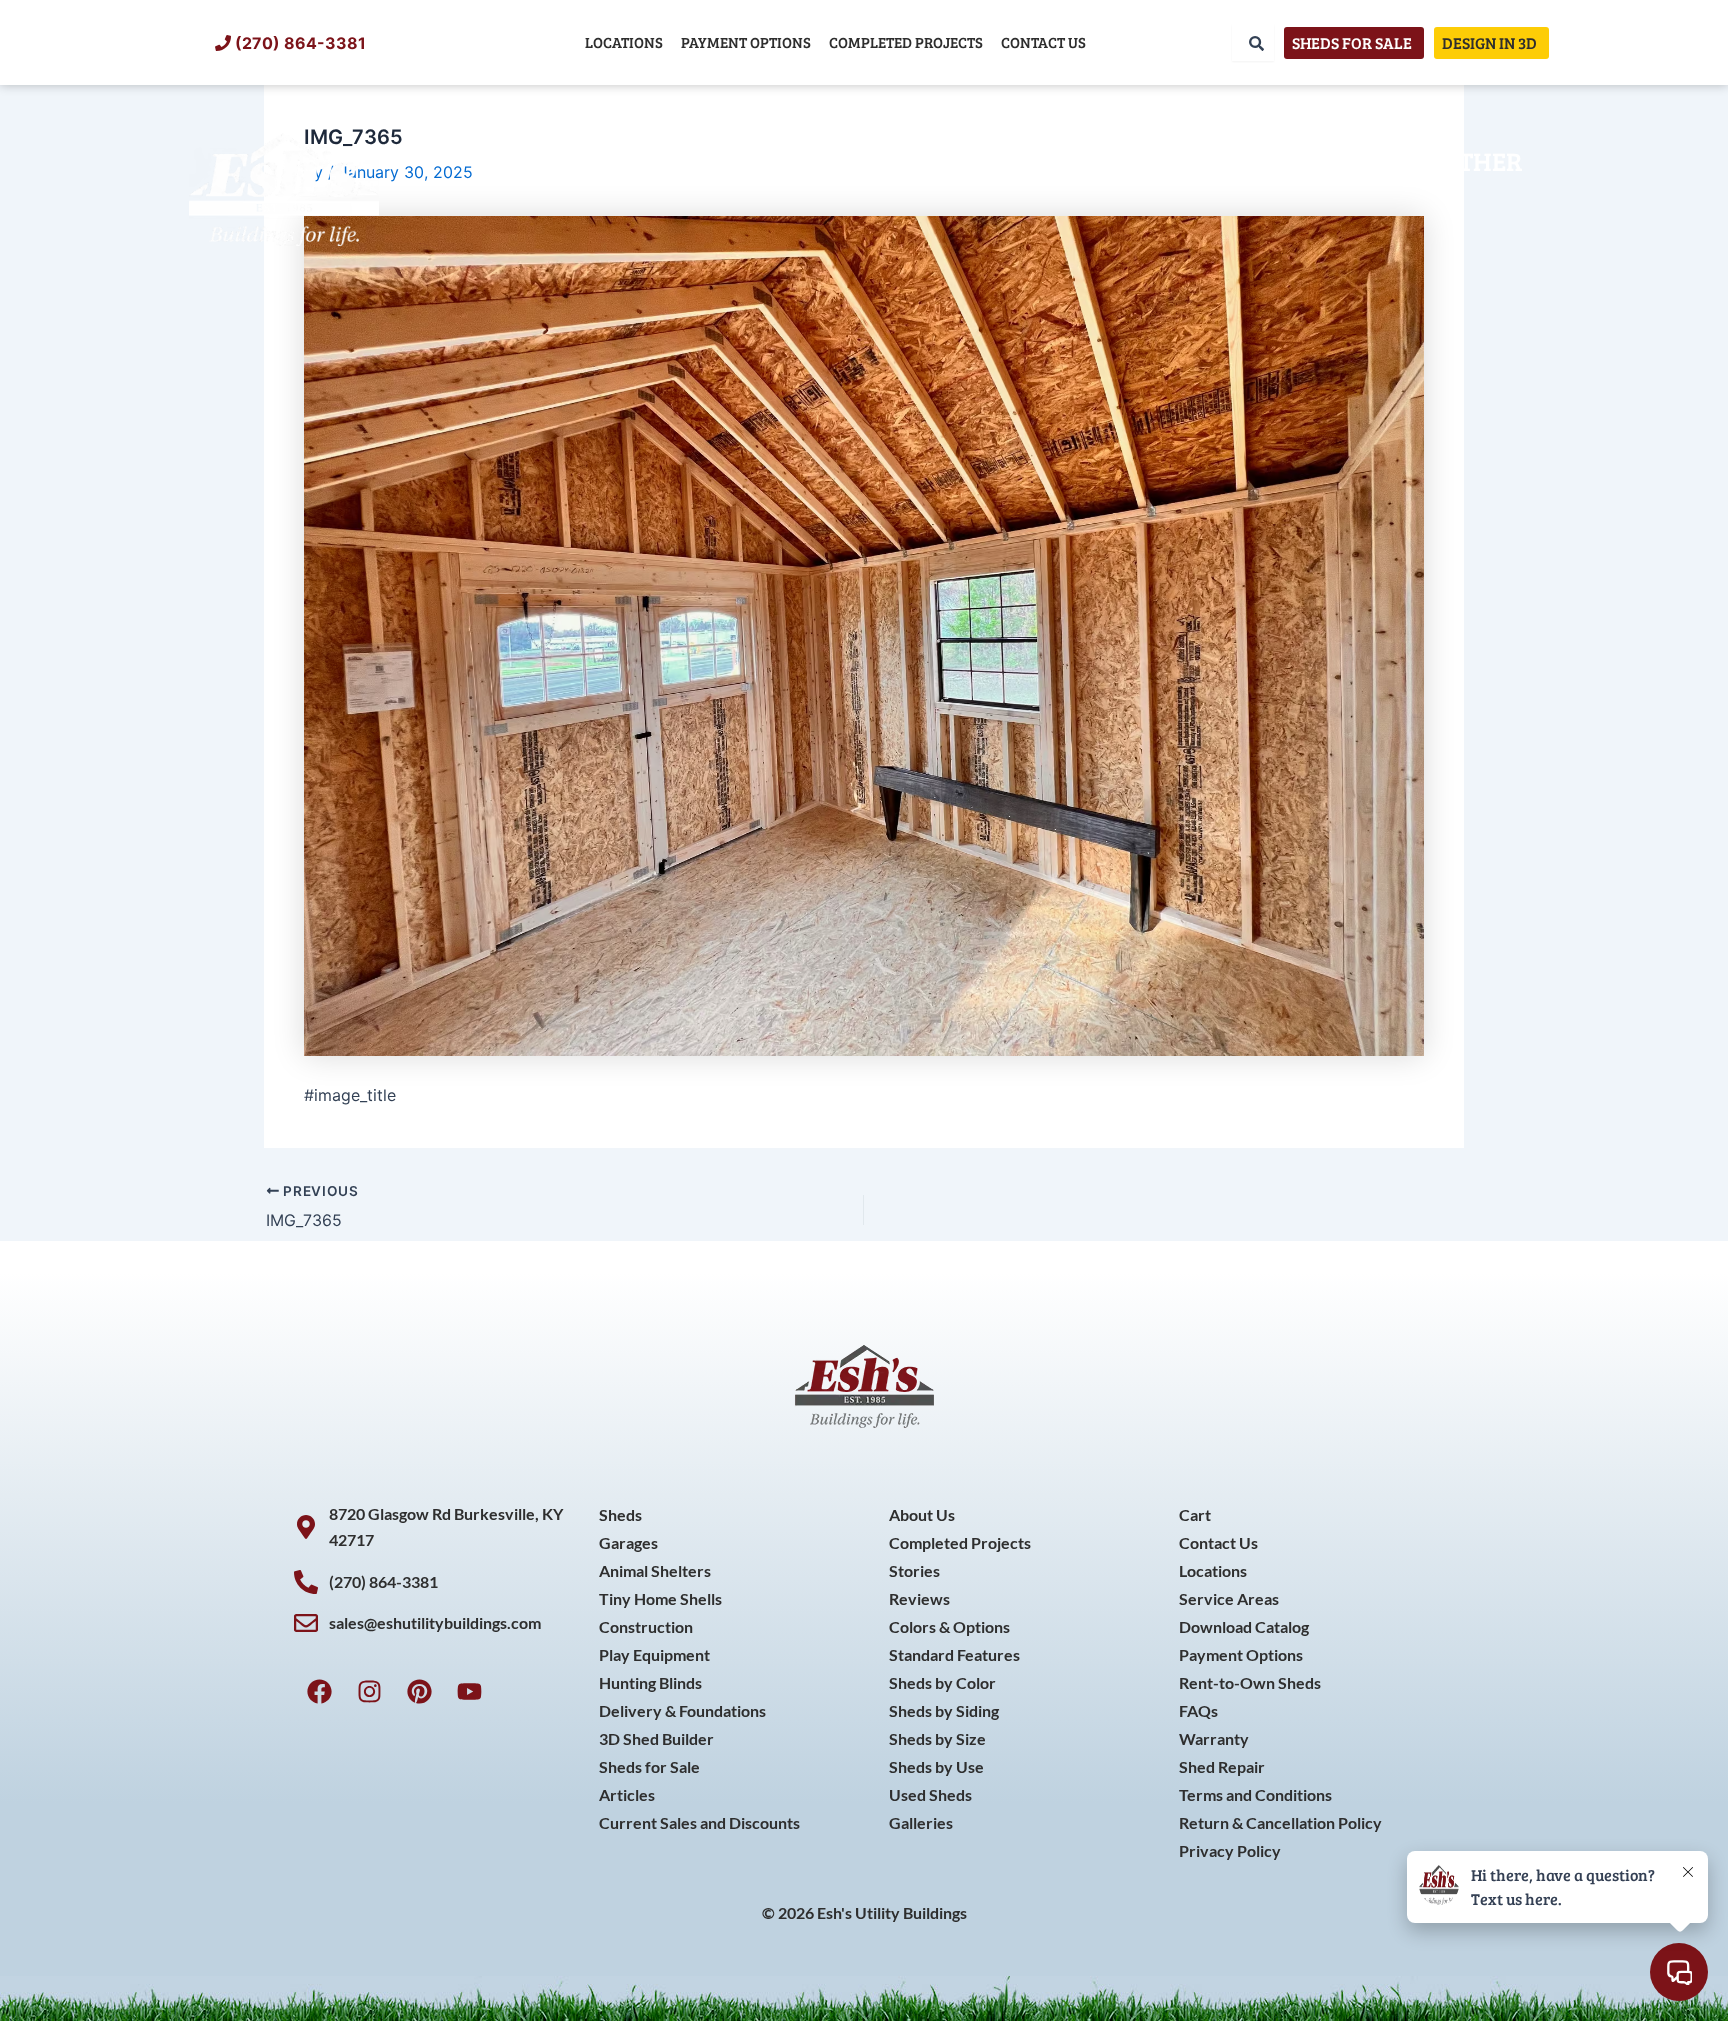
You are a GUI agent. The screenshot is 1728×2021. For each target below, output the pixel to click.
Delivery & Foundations (682, 1710)
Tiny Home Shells (660, 1598)
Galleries (921, 1822)
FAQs (1198, 1710)
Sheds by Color (942, 1682)
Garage (817, 160)
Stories (914, 1570)
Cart (1195, 1514)
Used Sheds (930, 1794)
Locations (624, 42)
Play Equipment (654, 1654)
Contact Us (1043, 42)
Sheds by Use (936, 1766)
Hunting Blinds (650, 1682)
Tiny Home (669, 160)
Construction (1316, 160)
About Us (922, 1514)
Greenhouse (1110, 160)
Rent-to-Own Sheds (1250, 1682)
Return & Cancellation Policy (1280, 1822)
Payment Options (746, 42)
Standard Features (954, 1654)
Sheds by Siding (944, 1710)
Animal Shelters (655, 1570)
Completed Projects (906, 42)
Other (1482, 160)
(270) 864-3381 (300, 43)
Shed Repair (1222, 1766)
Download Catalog (1244, 1626)
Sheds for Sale (649, 1766)
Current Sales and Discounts (699, 1822)
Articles (627, 1794)
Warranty (1214, 1738)
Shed (537, 160)
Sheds (620, 1514)
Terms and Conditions (1255, 1794)
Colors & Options (949, 1626)
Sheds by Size (937, 1738)
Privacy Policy (1230, 1850)
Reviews (919, 1598)
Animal (948, 160)
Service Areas (1229, 1598)
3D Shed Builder (656, 1738)
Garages (628, 1542)
